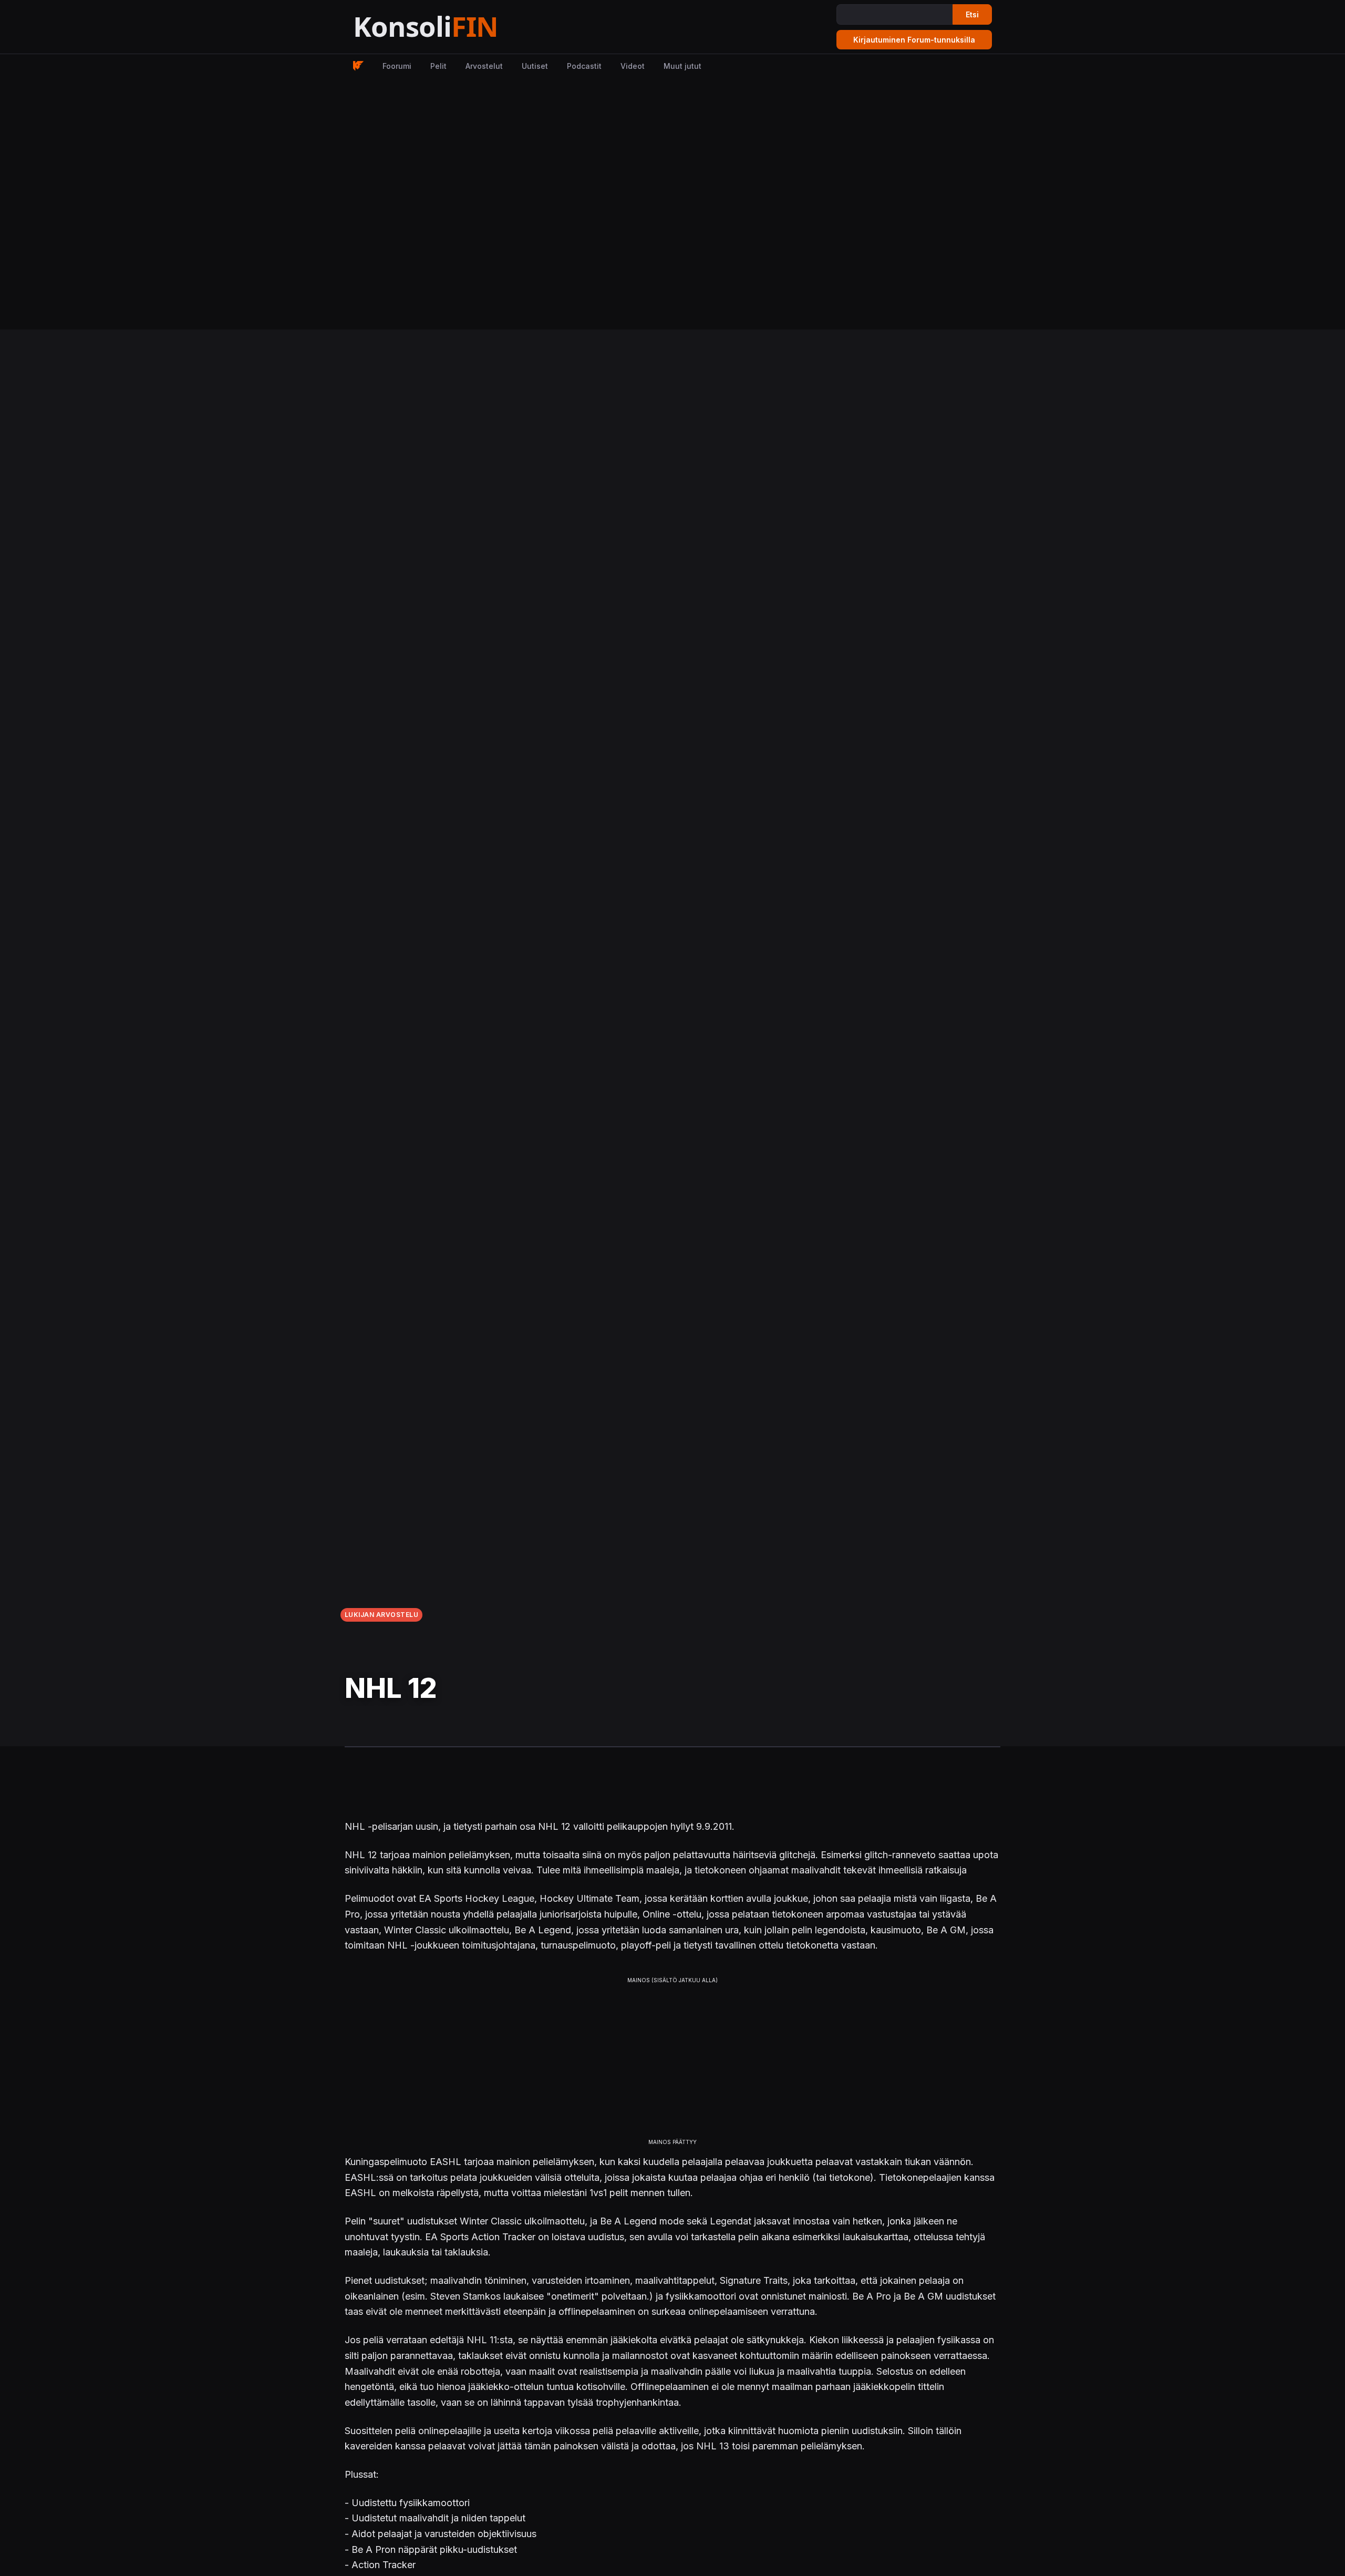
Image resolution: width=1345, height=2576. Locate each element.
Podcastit (584, 66)
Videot (633, 66)
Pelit (438, 66)
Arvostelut (484, 66)
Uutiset (535, 66)
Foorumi (397, 66)
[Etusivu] (452, 27)
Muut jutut (682, 66)
